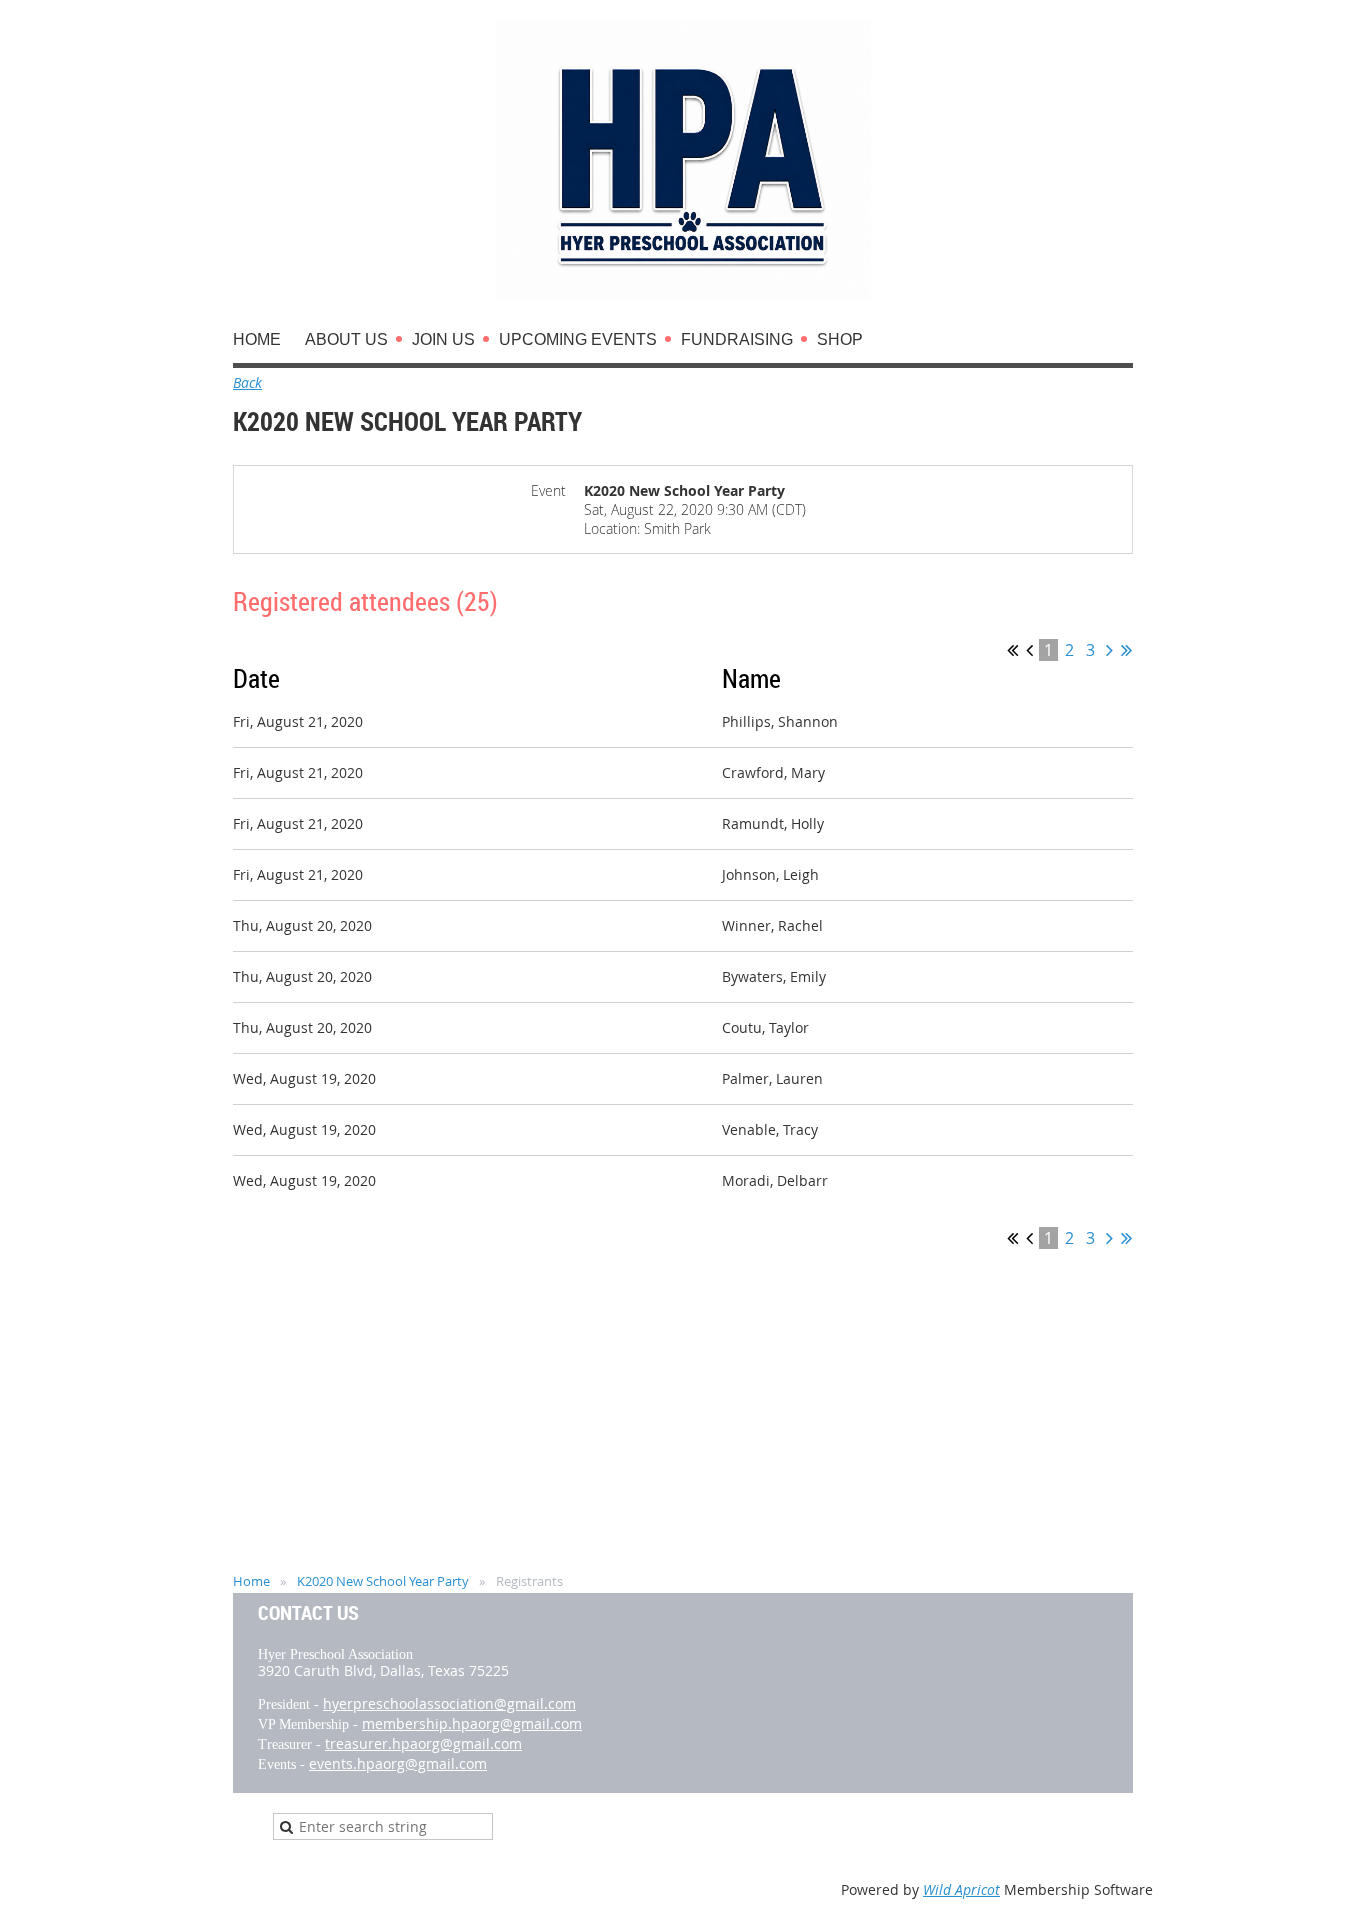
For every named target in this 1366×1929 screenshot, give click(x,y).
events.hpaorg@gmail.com (398, 1763)
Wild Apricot (961, 1889)
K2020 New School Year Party (383, 1581)
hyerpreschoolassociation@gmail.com (449, 1703)
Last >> (1126, 650)
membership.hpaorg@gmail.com (472, 1723)
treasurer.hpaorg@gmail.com (423, 1743)
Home (251, 1581)
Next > (1109, 650)
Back (247, 382)
